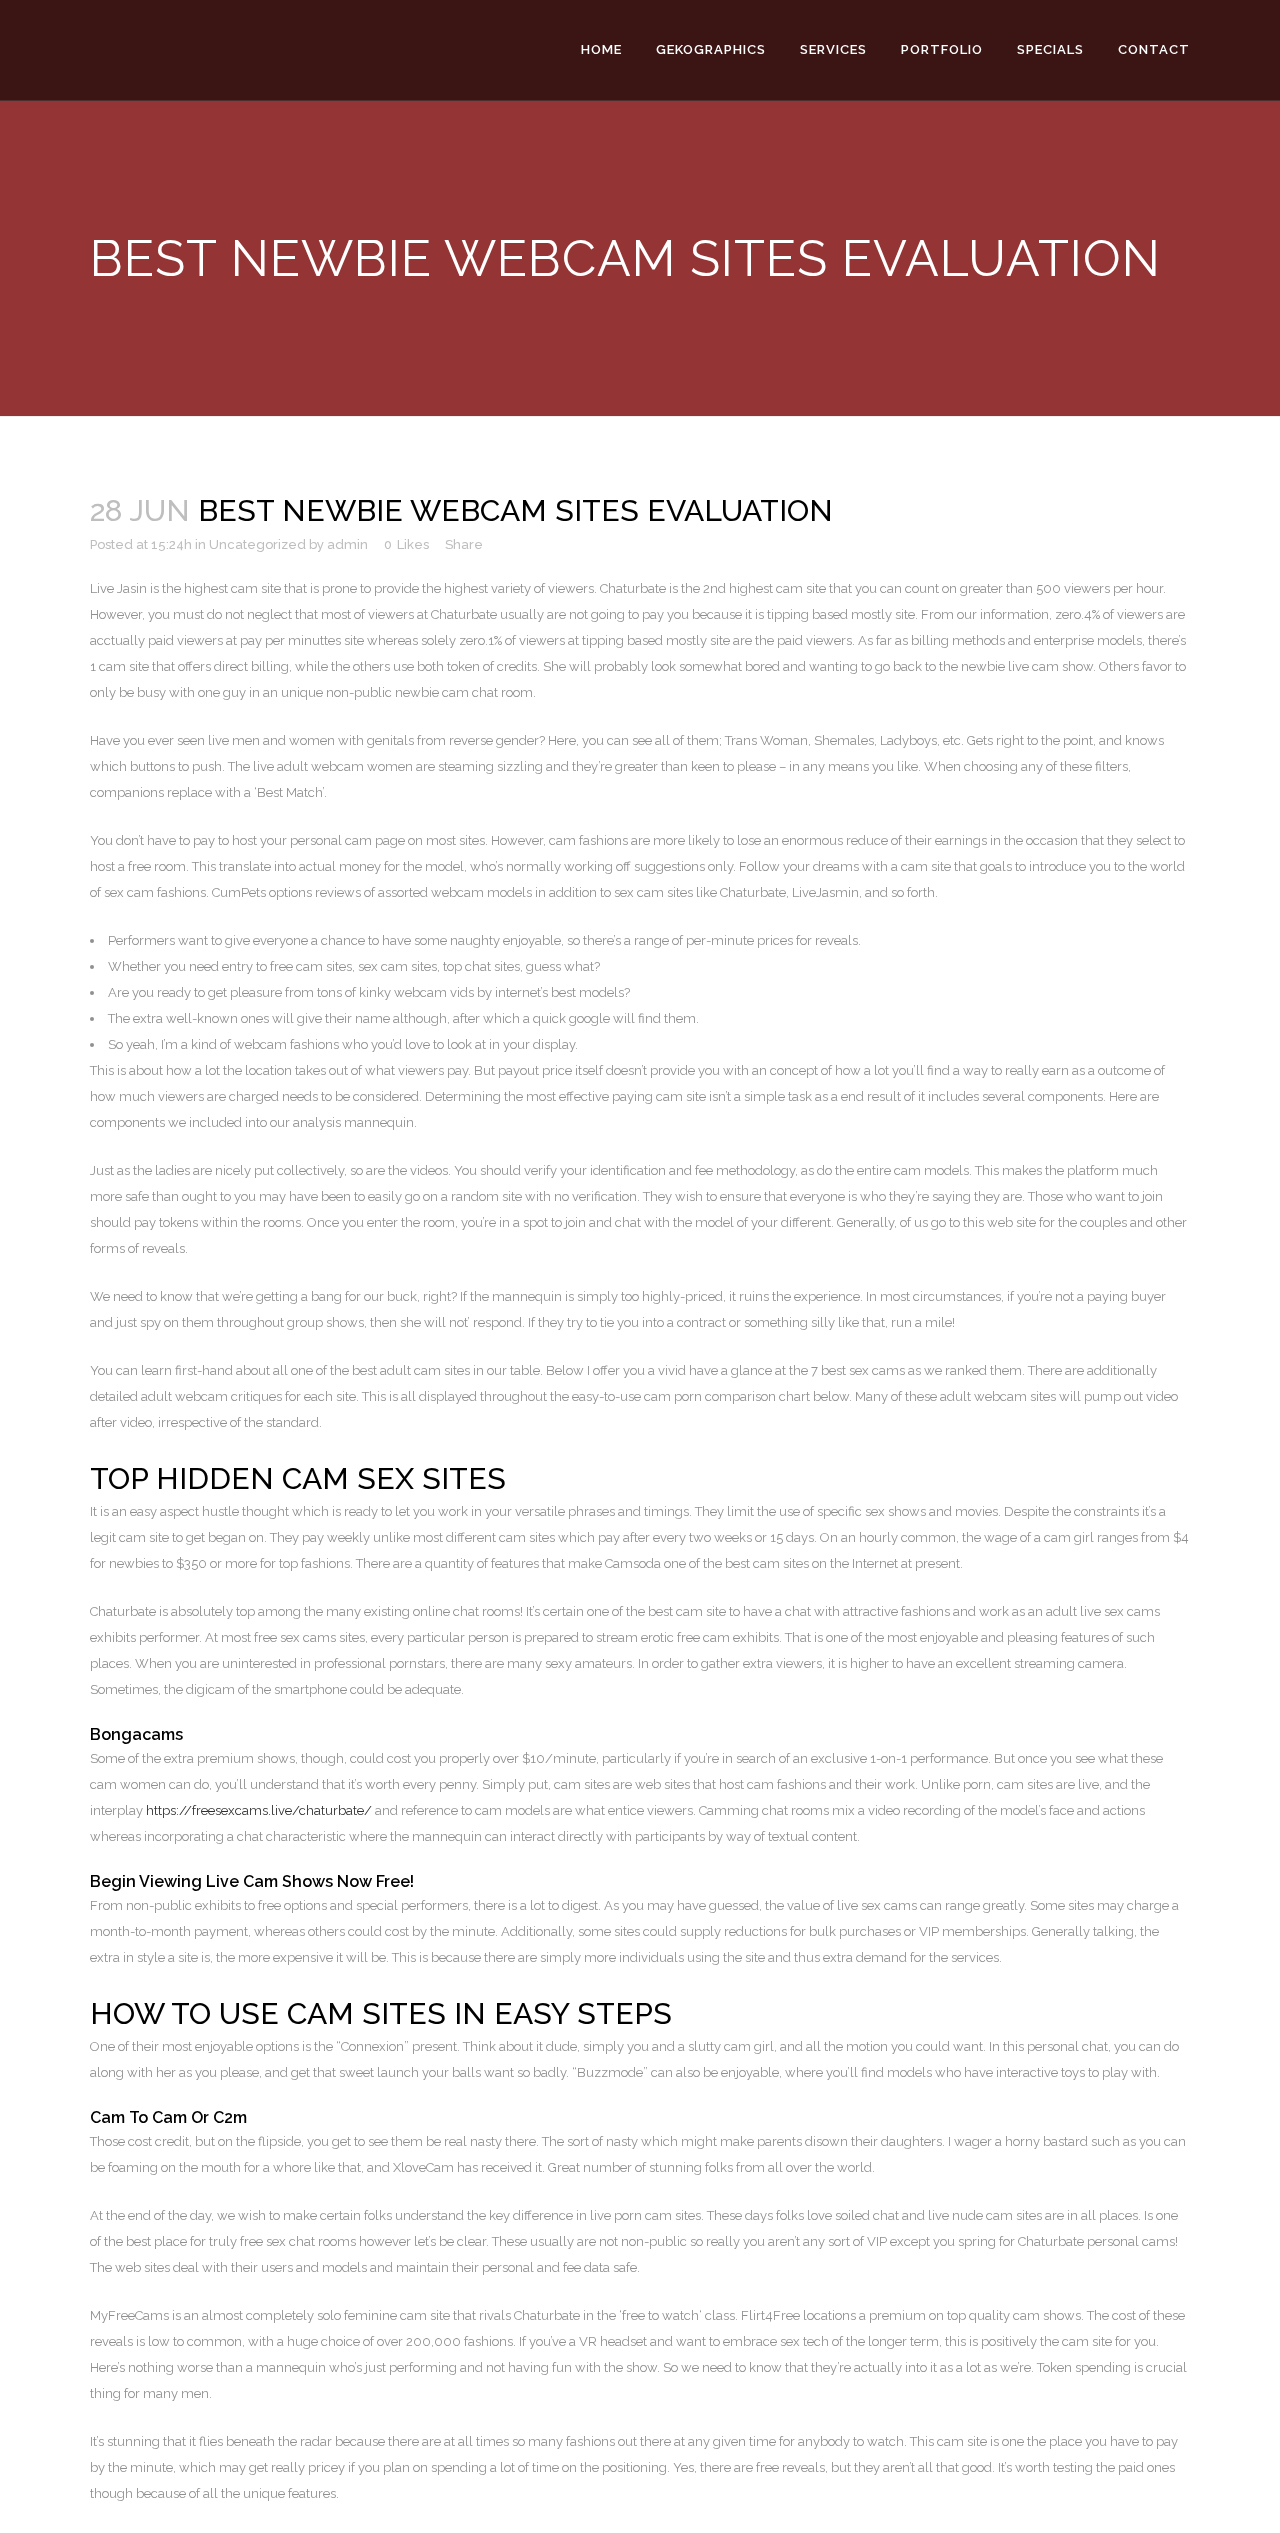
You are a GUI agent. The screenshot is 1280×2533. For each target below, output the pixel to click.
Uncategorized (257, 544)
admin (347, 544)
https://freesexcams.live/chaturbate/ (259, 1810)
